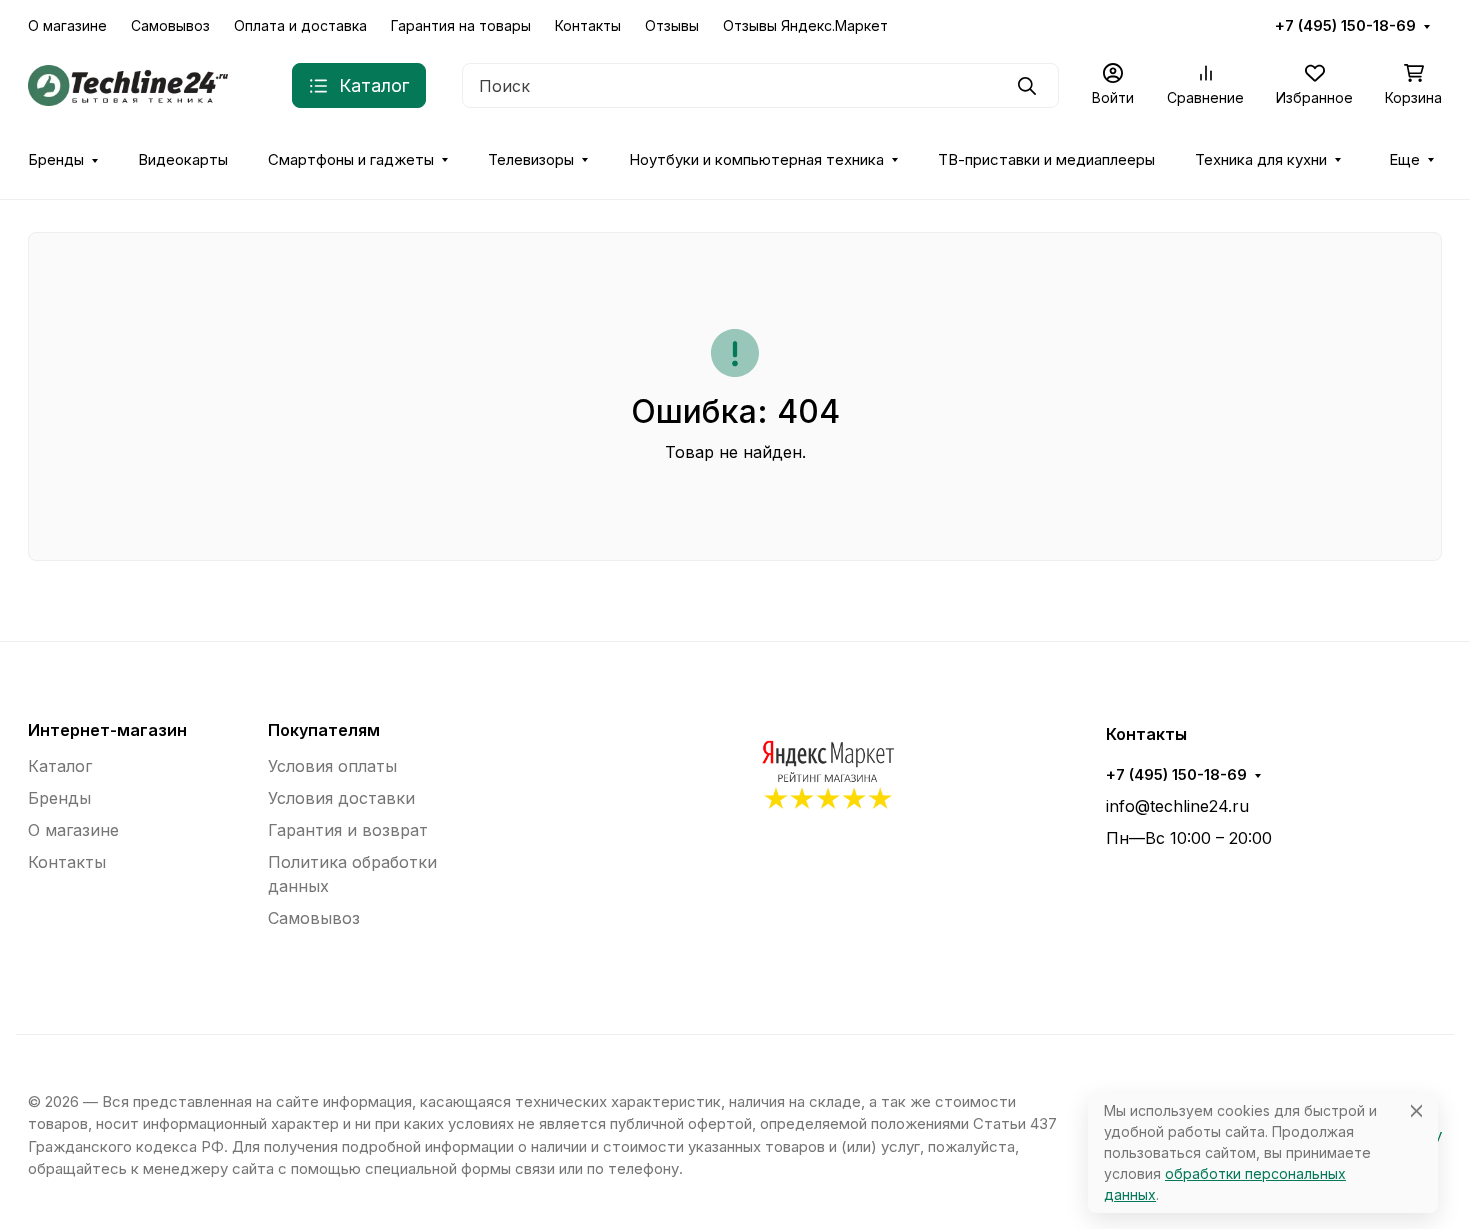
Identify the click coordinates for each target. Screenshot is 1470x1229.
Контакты (588, 25)
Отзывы (672, 25)
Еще (1404, 160)
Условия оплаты (332, 766)
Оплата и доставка (300, 25)
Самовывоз (170, 25)
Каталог (60, 766)
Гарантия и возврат (348, 830)
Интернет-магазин (107, 730)
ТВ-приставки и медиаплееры (1046, 160)
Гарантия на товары (461, 25)
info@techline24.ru (1177, 806)
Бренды (56, 160)
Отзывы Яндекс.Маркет (805, 25)
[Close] (1416, 1110)
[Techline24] (128, 84)
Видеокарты (183, 160)
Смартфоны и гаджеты (351, 160)
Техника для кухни (1261, 160)
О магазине (67, 25)
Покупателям (324, 730)
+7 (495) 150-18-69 (1345, 26)
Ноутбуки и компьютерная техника (756, 160)
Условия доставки (341, 798)
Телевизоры (531, 160)
